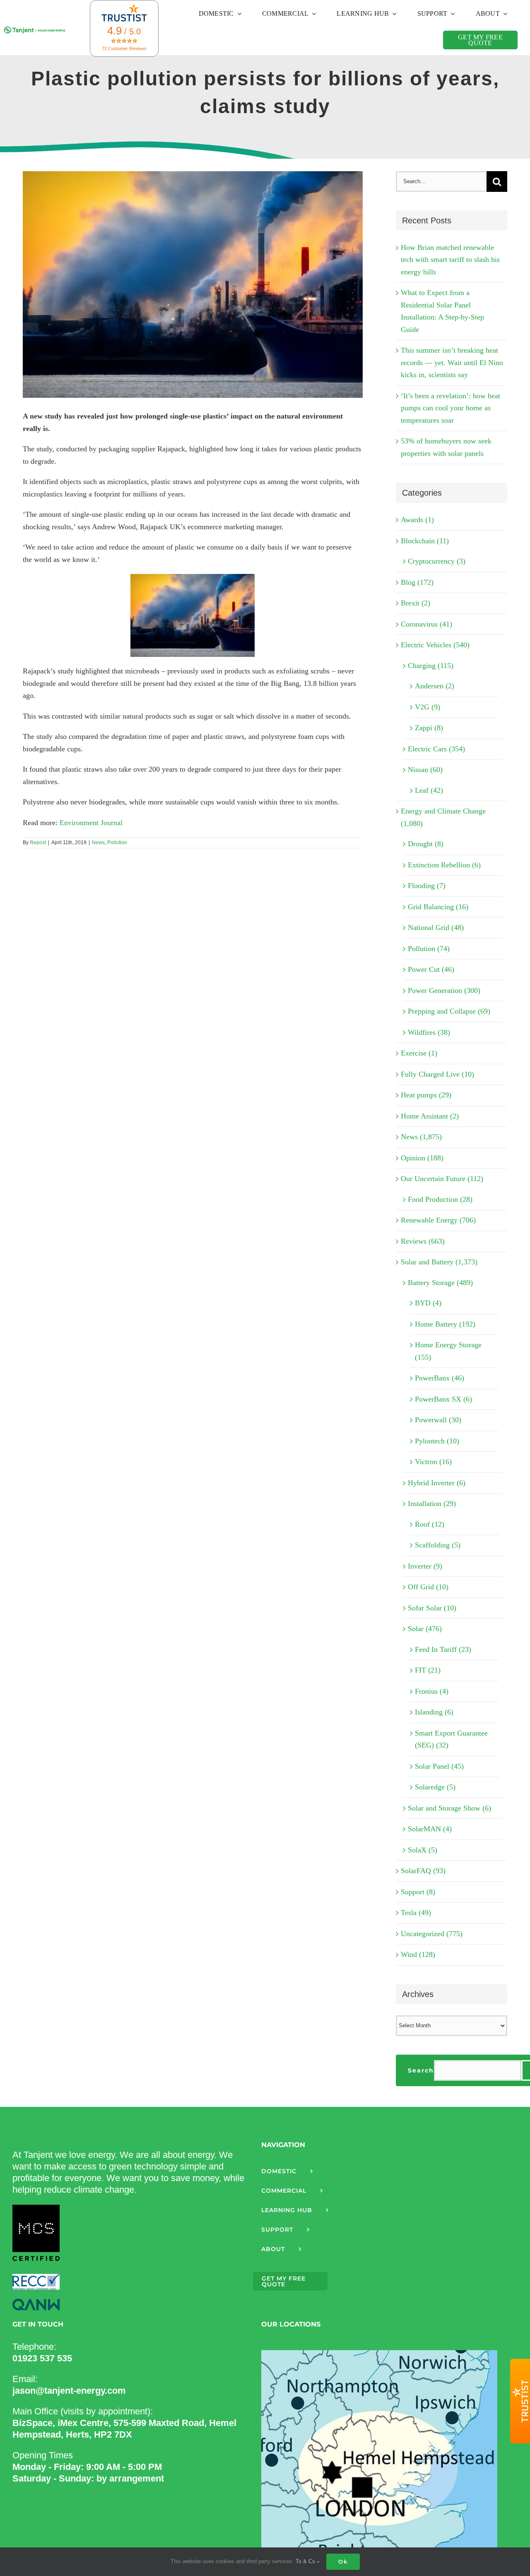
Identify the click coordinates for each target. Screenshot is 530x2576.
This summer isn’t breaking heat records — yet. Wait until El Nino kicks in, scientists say (452, 362)
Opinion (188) (422, 1158)
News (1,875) (421, 1137)
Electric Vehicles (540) (435, 645)
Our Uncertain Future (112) (442, 1179)
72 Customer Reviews (124, 48)
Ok (343, 2561)
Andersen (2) (435, 686)
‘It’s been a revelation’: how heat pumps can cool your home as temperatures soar (450, 408)
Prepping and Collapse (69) (449, 1011)
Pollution (117, 843)
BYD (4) (428, 1303)
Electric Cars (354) (436, 749)
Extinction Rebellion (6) (444, 865)
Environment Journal (91, 823)
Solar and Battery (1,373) (439, 1262)
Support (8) (418, 1892)
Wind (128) (418, 1954)
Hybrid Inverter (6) (437, 1483)
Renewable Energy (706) (438, 1220)
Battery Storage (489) (440, 1283)
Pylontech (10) (437, 1441)
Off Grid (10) (428, 1587)
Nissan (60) (425, 770)
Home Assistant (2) (430, 1116)
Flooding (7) (427, 886)
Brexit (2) (416, 603)
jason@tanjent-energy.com (69, 2391)
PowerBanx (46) (440, 1378)
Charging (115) (431, 666)
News (98, 843)
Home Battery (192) (445, 1324)
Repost (38, 843)
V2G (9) (428, 707)
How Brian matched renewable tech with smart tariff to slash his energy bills (450, 260)
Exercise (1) (419, 1053)
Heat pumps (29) (426, 1095)
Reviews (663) (423, 1241)
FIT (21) (428, 1670)
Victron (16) (433, 1462)
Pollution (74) (429, 949)
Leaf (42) (429, 790)
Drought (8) (426, 844)
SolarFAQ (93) (423, 1871)
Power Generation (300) (444, 990)
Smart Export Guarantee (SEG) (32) (451, 1739)
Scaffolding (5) (438, 1545)
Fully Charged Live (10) (437, 1074)
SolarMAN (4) (430, 1829)
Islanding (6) (434, 1712)
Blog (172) (417, 582)
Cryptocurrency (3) (437, 561)
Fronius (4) (432, 1691)
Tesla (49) (416, 1913)
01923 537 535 (42, 2358)
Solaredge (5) (435, 1787)
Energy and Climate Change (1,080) (443, 817)
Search (421, 2070)
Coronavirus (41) (426, 624)
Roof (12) (430, 1524)
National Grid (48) (436, 927)
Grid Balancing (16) (438, 907)
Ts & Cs (306, 2561)
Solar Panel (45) (439, 1766)
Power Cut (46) (431, 969)
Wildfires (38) (429, 1032)
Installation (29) (432, 1503)
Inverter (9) (425, 1566)
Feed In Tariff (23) (443, 1649)
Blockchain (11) (425, 541)
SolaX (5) (423, 1850)
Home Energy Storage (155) (448, 1351)
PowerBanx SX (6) (443, 1399)
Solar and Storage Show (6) (449, 1808)
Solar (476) (425, 1629)
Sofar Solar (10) (432, 1608)
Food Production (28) (440, 1199)
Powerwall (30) (438, 1420)
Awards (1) (417, 520)
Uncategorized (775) (432, 1934)
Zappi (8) (429, 728)
